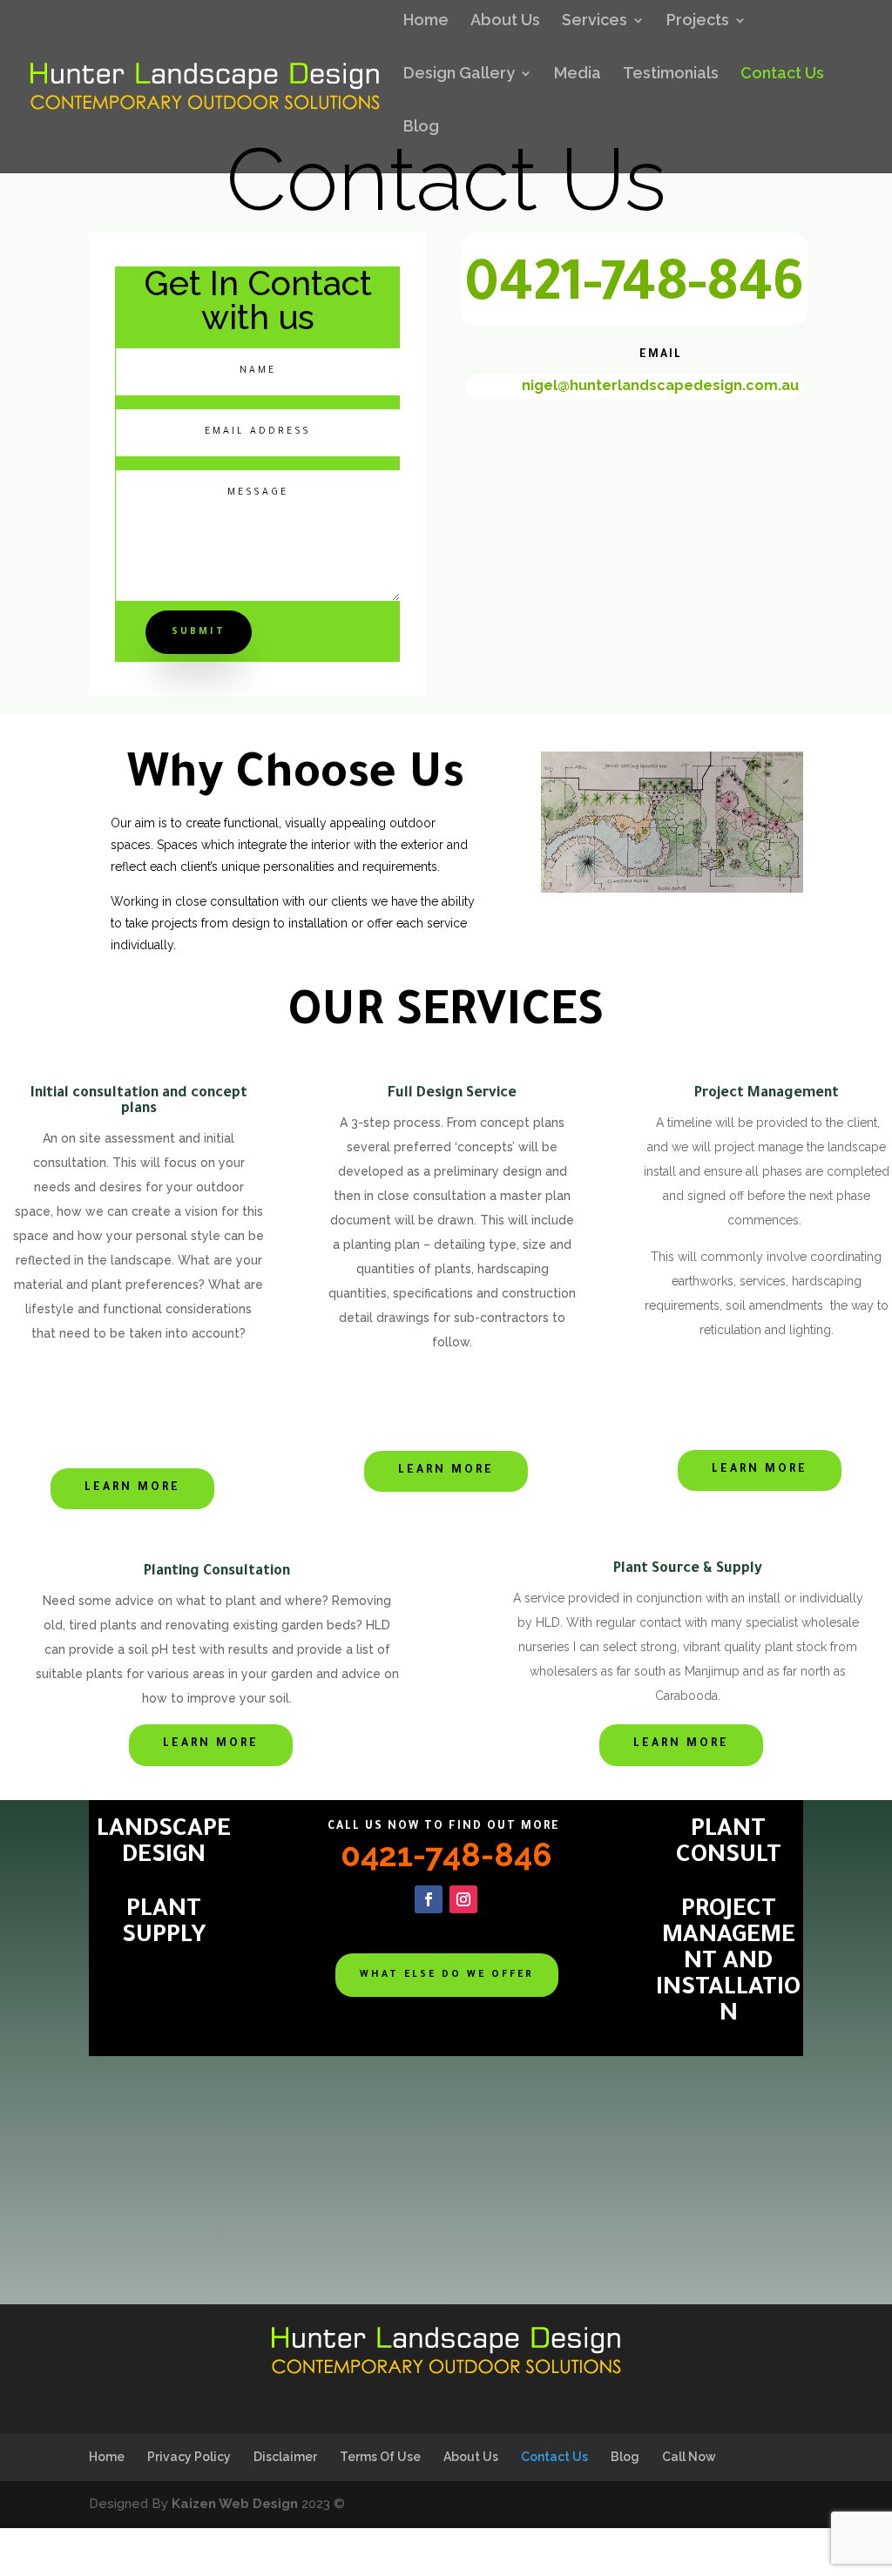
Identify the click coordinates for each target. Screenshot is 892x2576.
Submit (199, 632)
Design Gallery (459, 74)
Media (578, 74)
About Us (505, 21)
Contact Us (782, 74)
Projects (698, 21)
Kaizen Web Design (235, 2504)
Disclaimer (285, 2457)
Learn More (132, 1488)
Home (426, 21)
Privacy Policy (189, 2457)
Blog (421, 128)
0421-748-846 (634, 290)
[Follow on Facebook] (429, 1899)
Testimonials (671, 74)
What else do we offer (447, 1975)
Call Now (689, 2457)
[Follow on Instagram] (463, 1899)
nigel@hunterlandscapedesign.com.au (660, 385)
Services (595, 21)
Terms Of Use (380, 2457)
